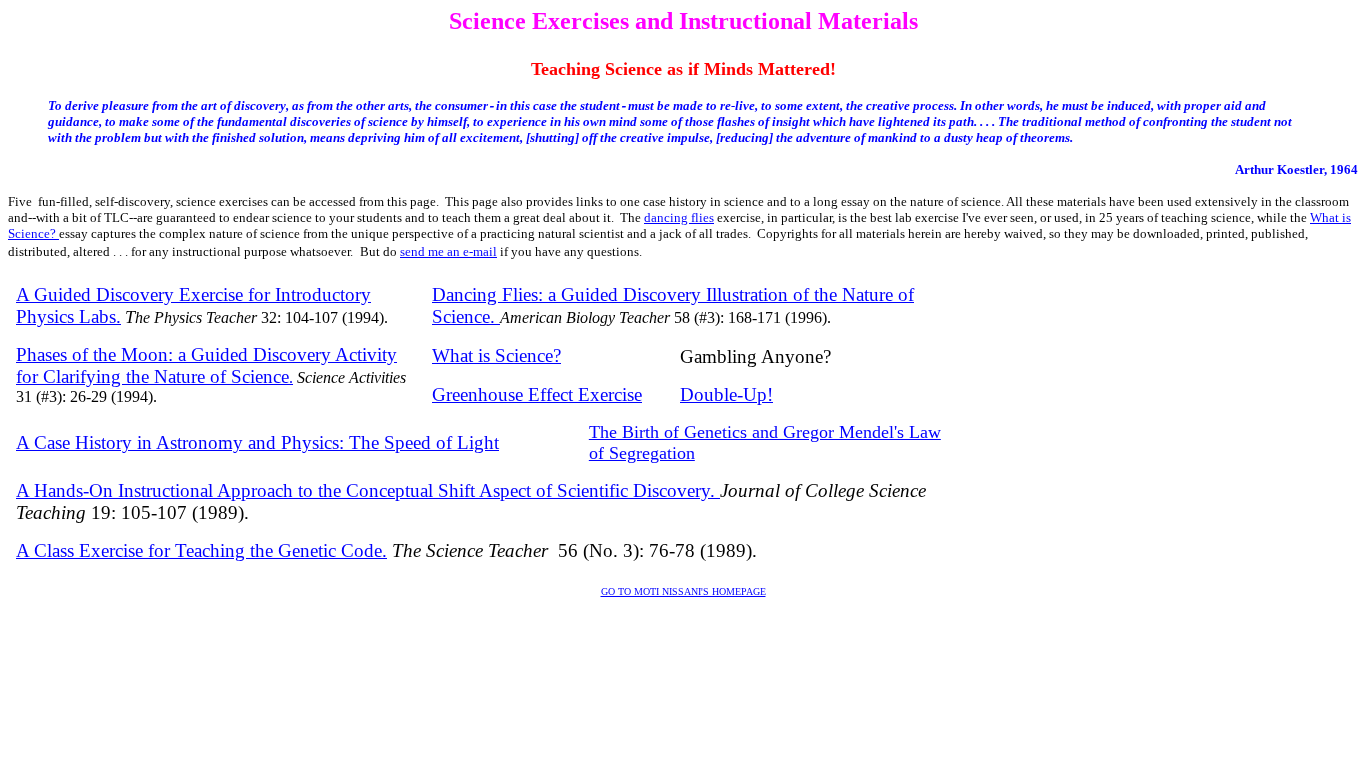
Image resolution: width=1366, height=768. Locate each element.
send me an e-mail (448, 251)
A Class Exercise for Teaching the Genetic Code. (201, 550)
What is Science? (496, 355)
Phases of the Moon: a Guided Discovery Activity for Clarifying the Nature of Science (206, 365)
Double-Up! (726, 394)
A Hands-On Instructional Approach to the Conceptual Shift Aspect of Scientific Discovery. (368, 490)
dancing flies (679, 217)
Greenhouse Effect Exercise (537, 394)
